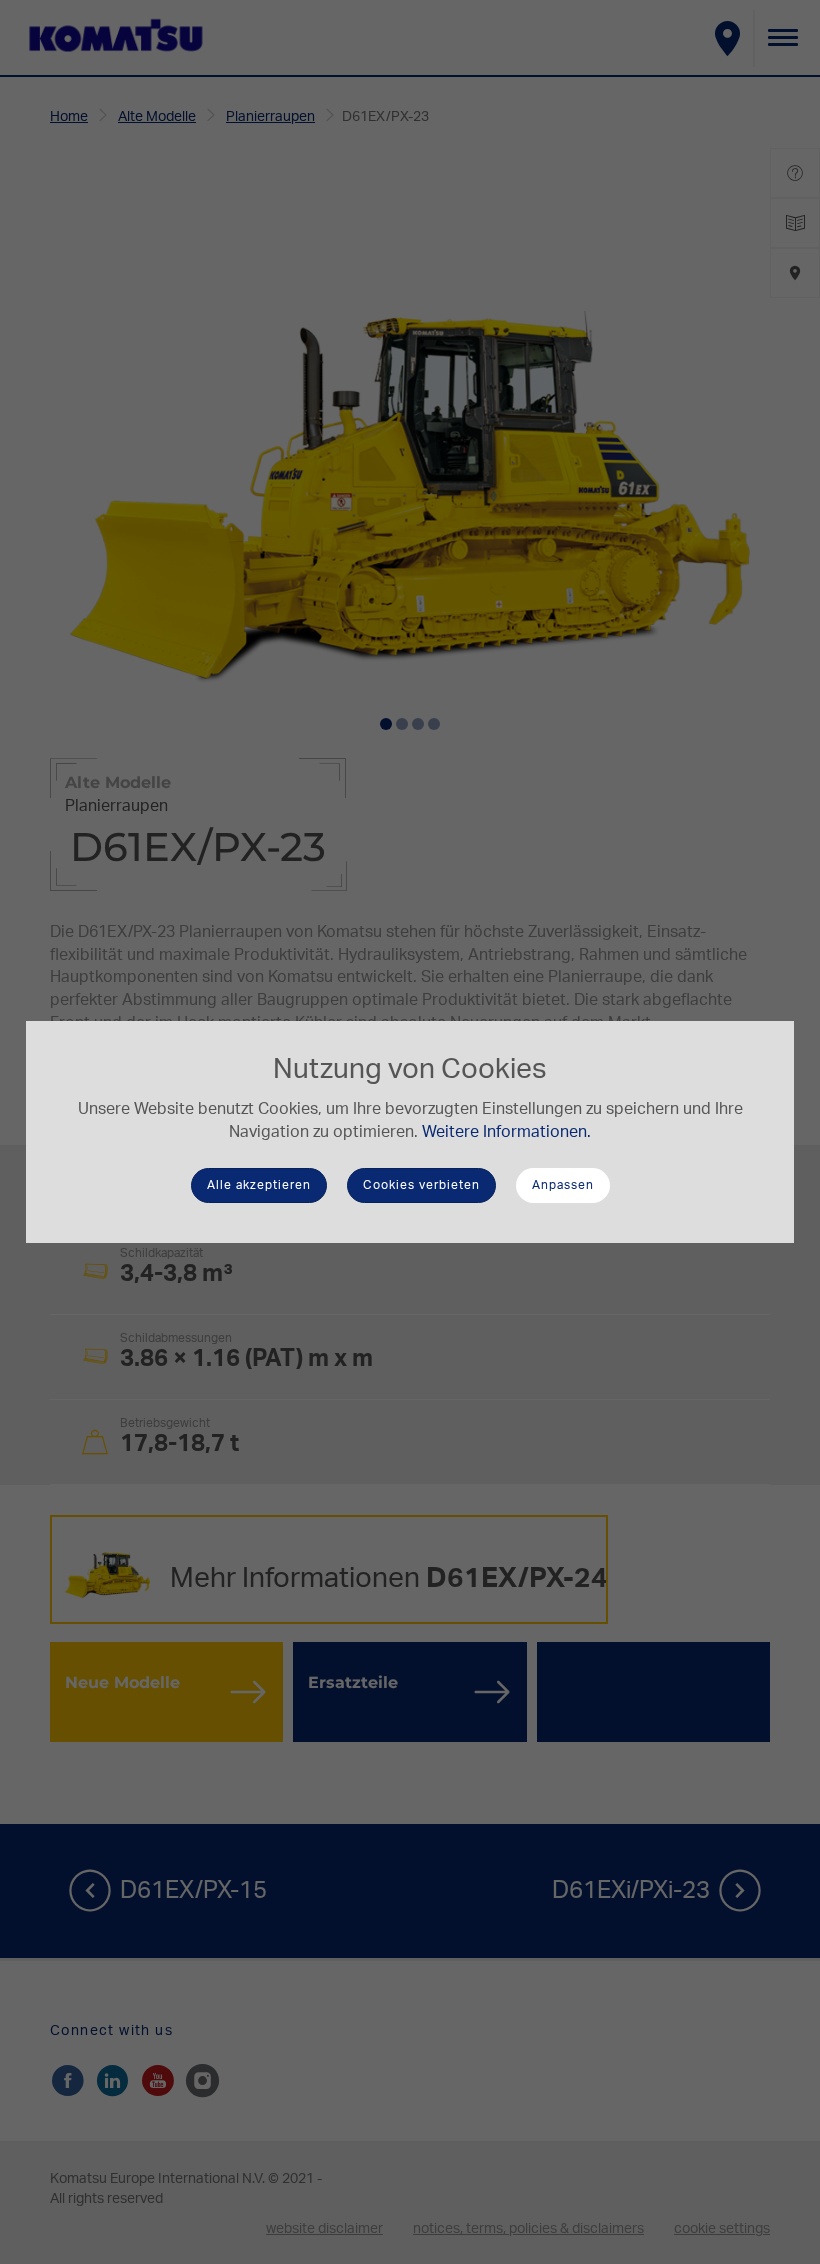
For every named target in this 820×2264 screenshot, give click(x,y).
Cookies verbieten (421, 1185)
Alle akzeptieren (259, 1185)
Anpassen (563, 1185)
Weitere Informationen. (506, 1132)
